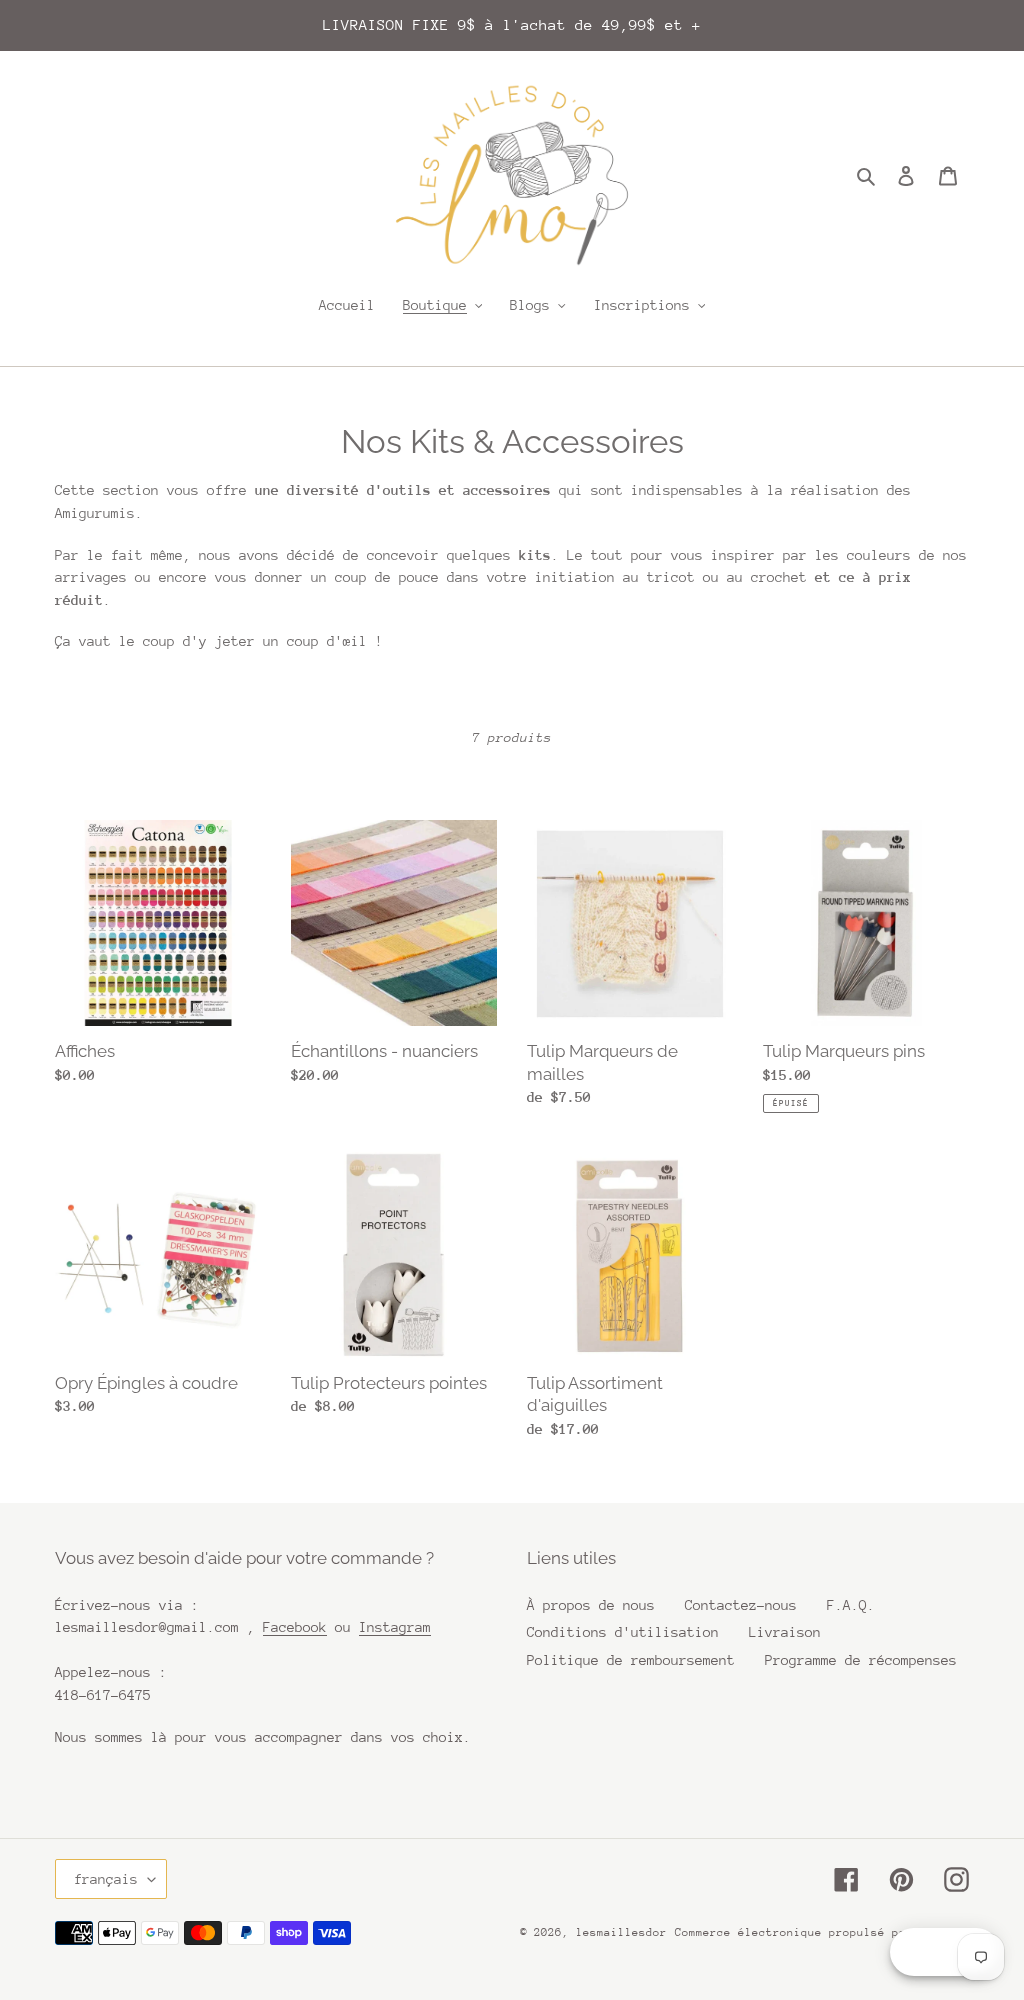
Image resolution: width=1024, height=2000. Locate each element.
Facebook (295, 1627)
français (106, 1879)
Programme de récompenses (861, 1660)
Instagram (395, 1627)
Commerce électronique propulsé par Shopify (822, 1932)
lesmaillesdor (621, 1932)
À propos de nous (591, 1605)
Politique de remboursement (631, 1660)
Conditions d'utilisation (623, 1632)
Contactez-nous (741, 1605)
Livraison (785, 1632)
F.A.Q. (851, 1605)
